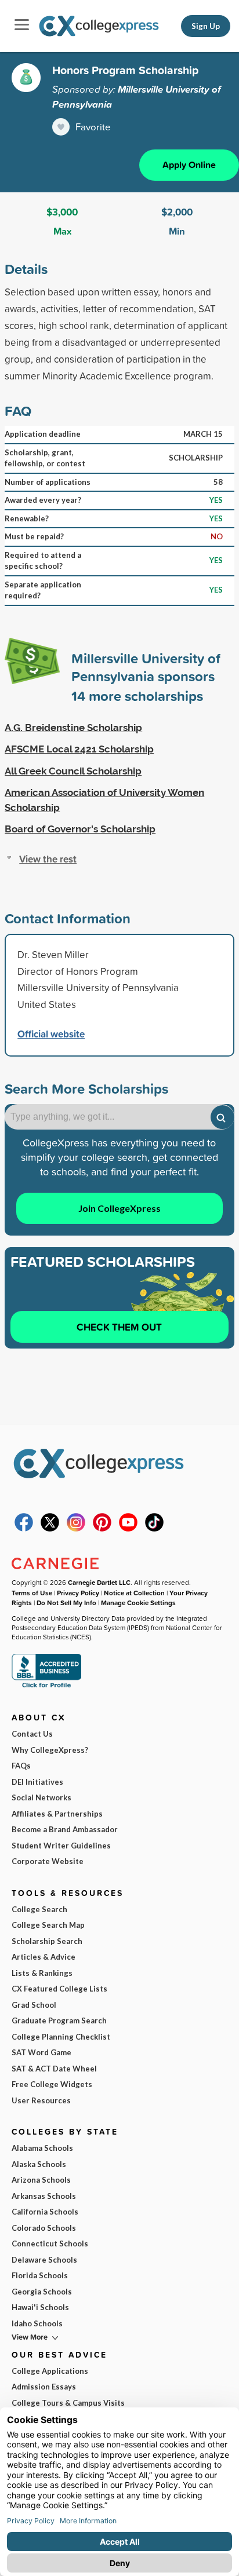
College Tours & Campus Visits (68, 2403)
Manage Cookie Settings (138, 1603)
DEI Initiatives (37, 1782)
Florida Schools (40, 2275)
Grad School (34, 2005)
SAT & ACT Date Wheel (54, 2069)
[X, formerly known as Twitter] (50, 1529)
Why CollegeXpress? (50, 1750)
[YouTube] (128, 1529)
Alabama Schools (42, 2148)
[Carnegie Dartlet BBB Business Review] (46, 1687)
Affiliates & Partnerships (57, 1814)
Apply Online (189, 165)
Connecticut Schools (50, 2244)
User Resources (41, 2100)
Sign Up (206, 26)
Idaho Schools (37, 2323)
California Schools (45, 2212)
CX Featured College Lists (59, 1989)
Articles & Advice (44, 1957)
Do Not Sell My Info (66, 1603)
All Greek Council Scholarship (73, 771)
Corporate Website (48, 1861)
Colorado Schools (44, 2228)
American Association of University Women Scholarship (104, 800)
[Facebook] (24, 1529)
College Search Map (48, 1925)
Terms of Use (32, 1593)
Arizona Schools (41, 2180)
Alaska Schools (39, 2164)
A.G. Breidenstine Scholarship (73, 728)
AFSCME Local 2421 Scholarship (79, 749)
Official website (51, 1034)
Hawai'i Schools (40, 2307)
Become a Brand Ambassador (65, 1829)
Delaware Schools (44, 2260)
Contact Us (32, 1734)
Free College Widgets (52, 2084)
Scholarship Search (47, 1941)
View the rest (48, 859)
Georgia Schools (42, 2292)
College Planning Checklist (61, 2037)
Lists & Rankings (42, 1973)
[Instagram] (76, 1529)
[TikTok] (154, 1529)
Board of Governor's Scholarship (80, 829)
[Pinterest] (102, 1529)
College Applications (50, 2371)
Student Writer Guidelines (61, 1846)
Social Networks (41, 1797)
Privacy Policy (78, 1593)
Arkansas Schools (44, 2196)
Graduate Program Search (59, 2020)
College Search (39, 1909)
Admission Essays (44, 2387)
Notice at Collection (134, 1593)
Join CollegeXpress (119, 1208)
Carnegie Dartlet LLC (99, 1582)
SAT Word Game (41, 2052)
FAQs (21, 1766)
